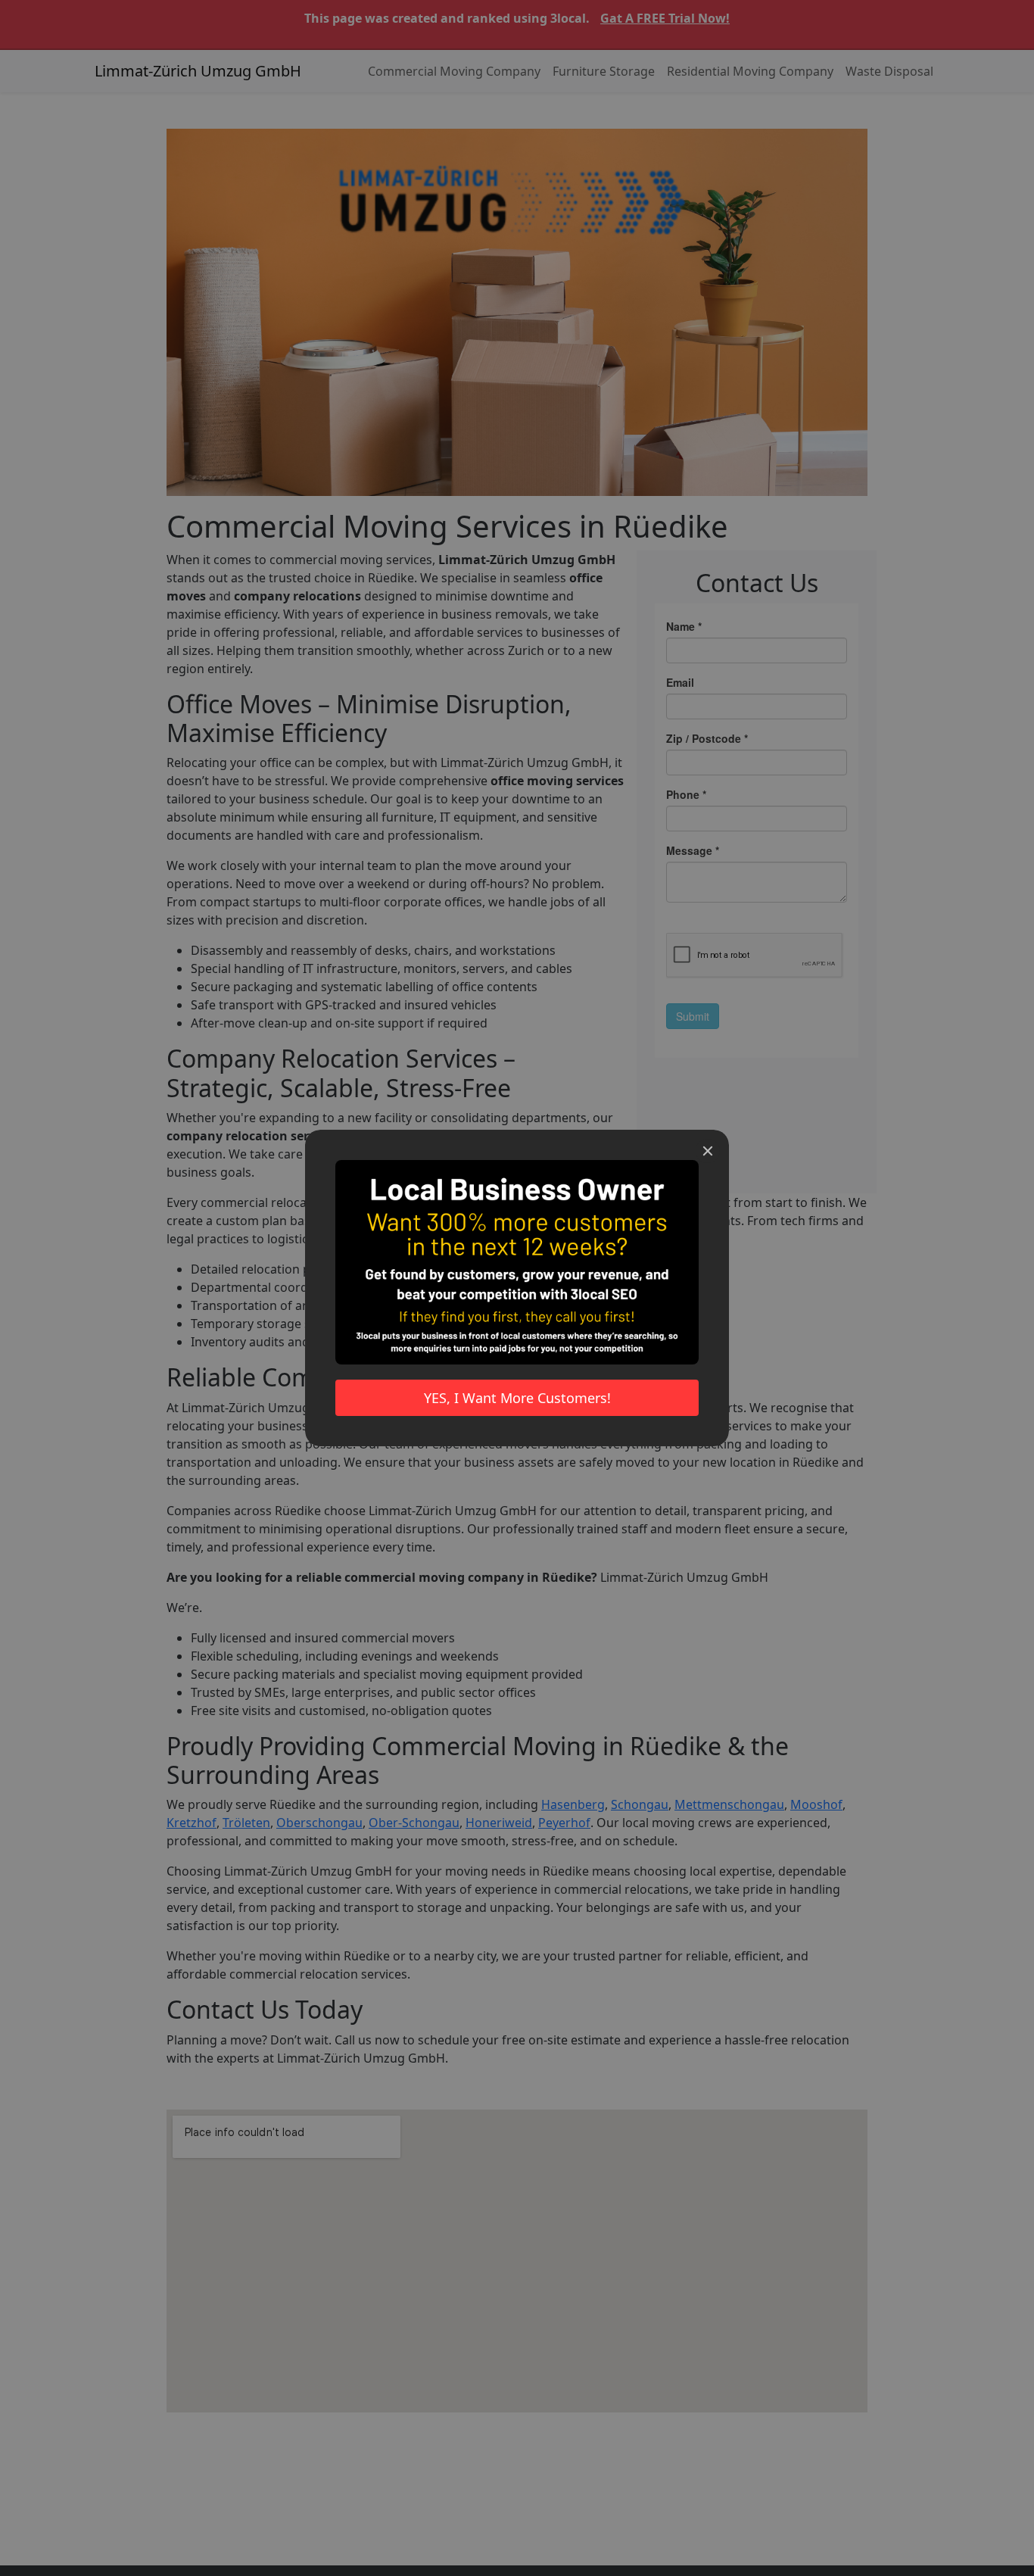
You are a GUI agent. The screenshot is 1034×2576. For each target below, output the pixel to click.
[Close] (708, 1151)
